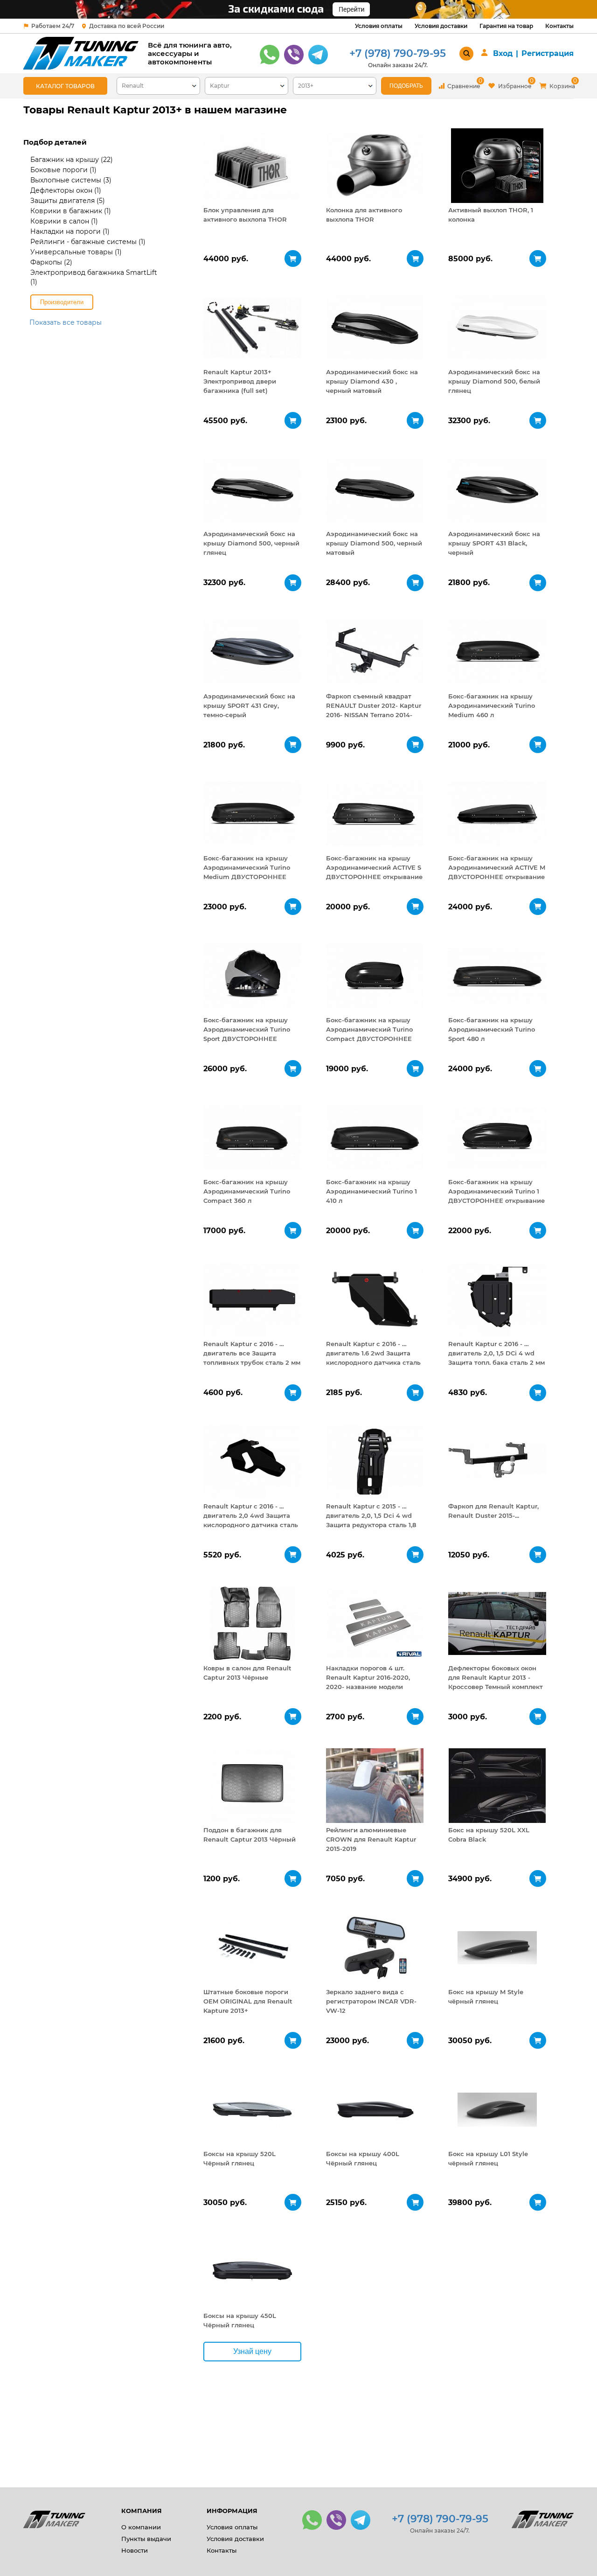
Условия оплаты (379, 26)
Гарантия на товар (506, 26)
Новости (135, 2550)
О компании (141, 2527)
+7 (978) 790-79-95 (398, 53)
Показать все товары (66, 322)
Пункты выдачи (146, 2539)
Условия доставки (441, 26)
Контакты (559, 26)
